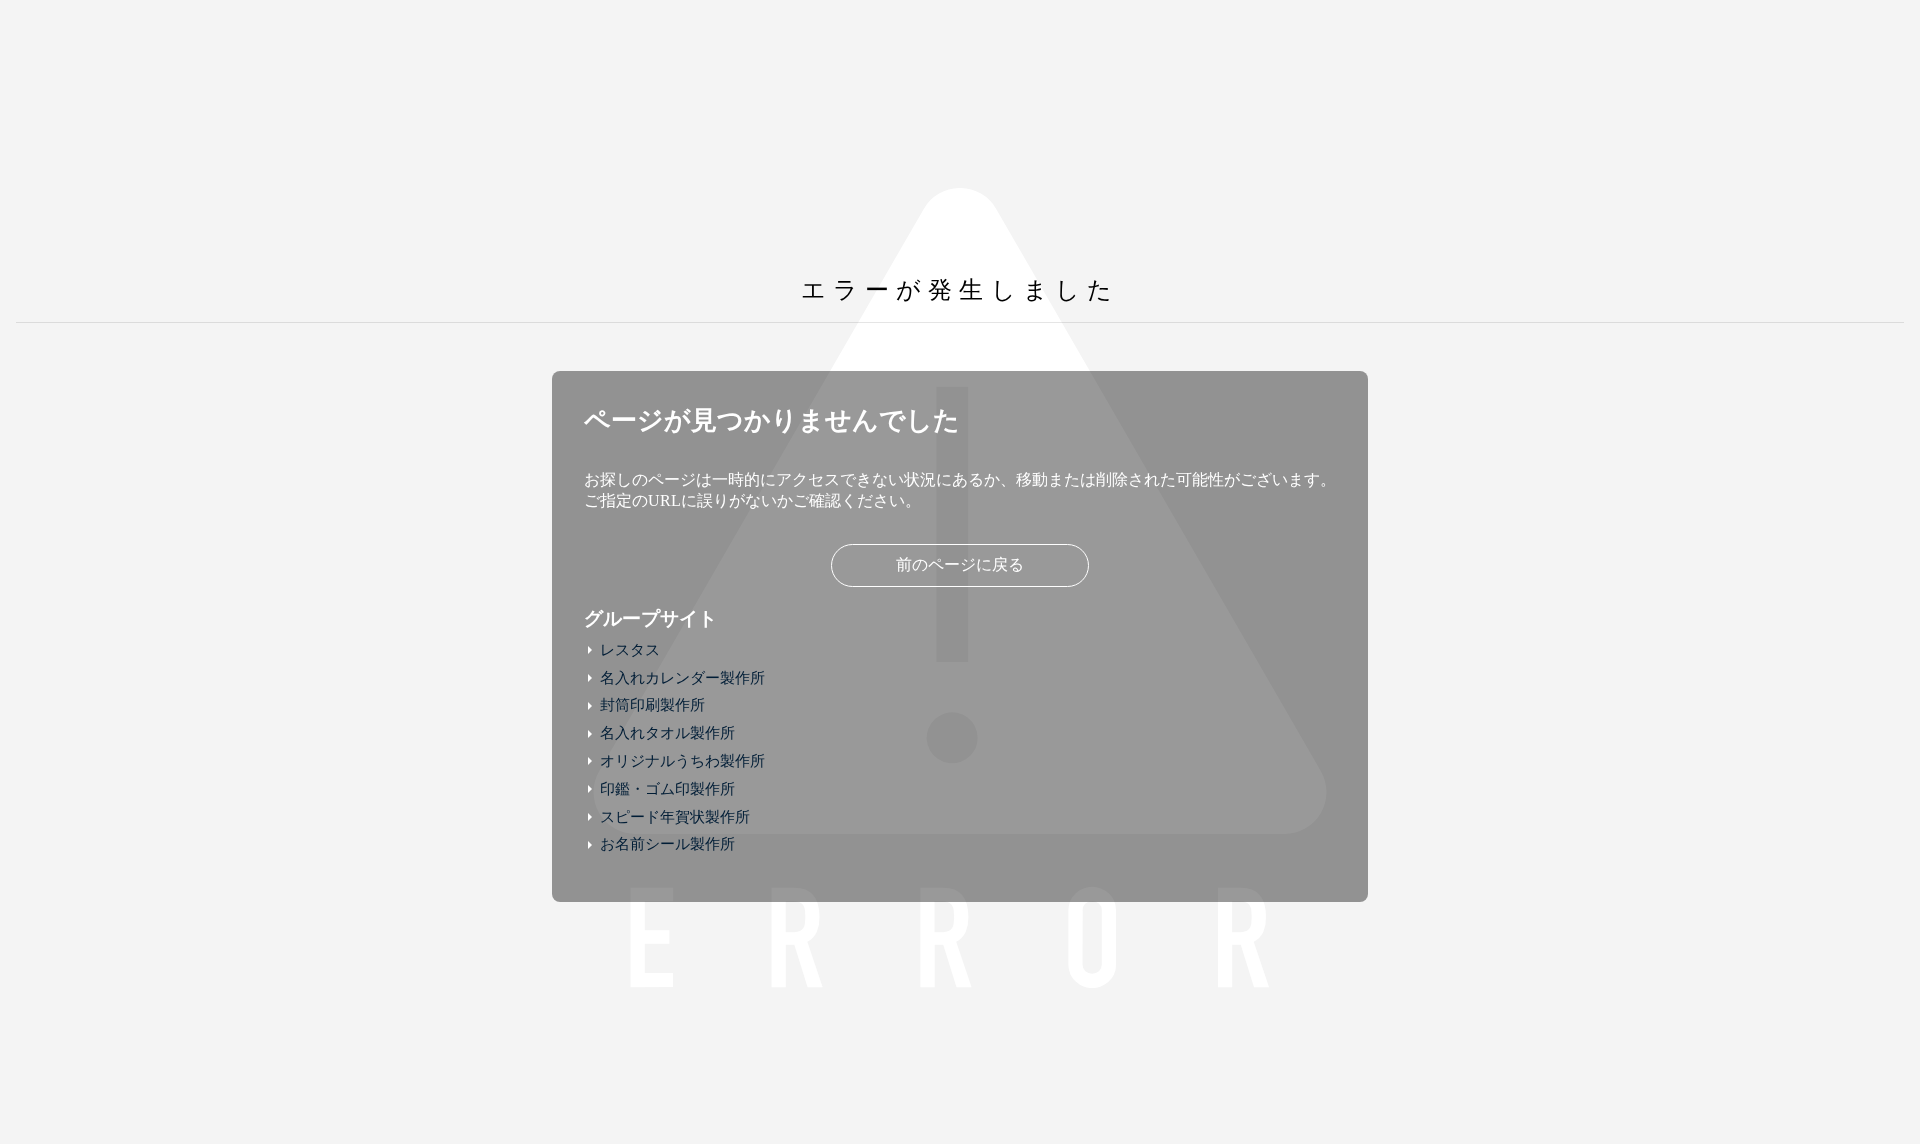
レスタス (630, 650)
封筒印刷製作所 (652, 705)
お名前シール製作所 (667, 844)
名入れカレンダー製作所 (682, 678)
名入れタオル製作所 (667, 733)
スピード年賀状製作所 (675, 817)
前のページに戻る (960, 564)
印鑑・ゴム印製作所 (667, 789)
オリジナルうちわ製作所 (682, 761)
